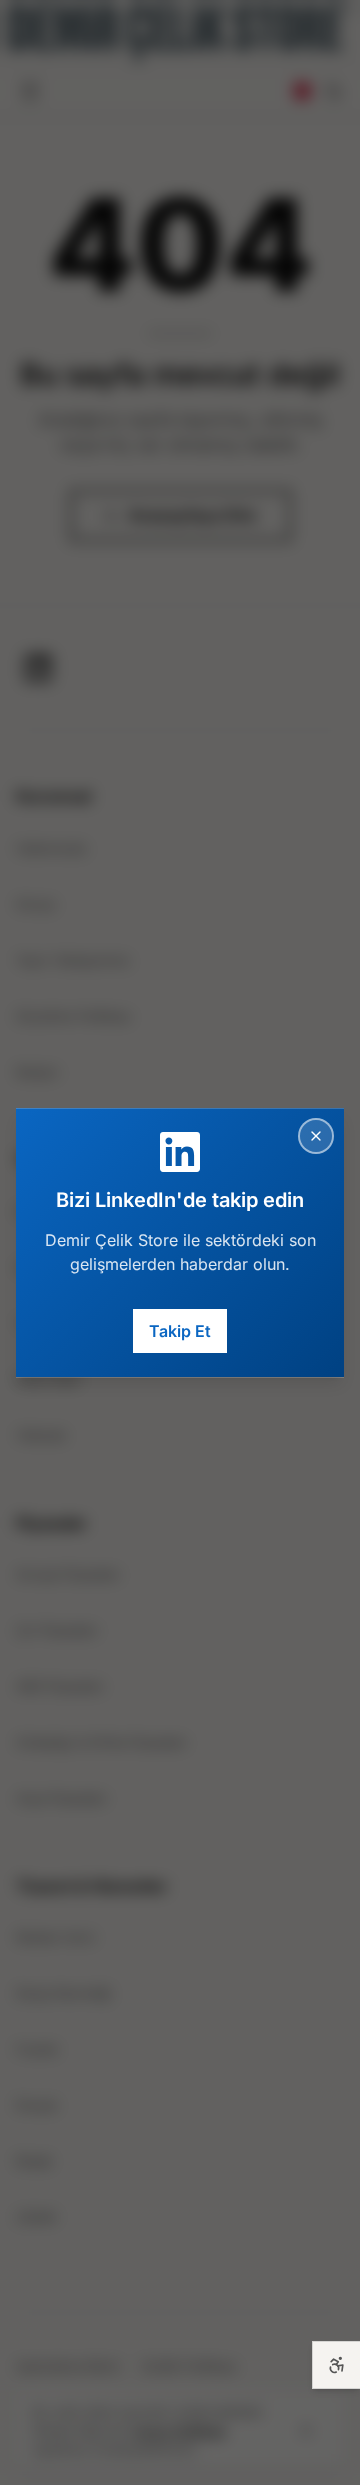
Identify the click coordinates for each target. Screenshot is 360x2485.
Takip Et (180, 1331)
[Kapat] (316, 1136)
